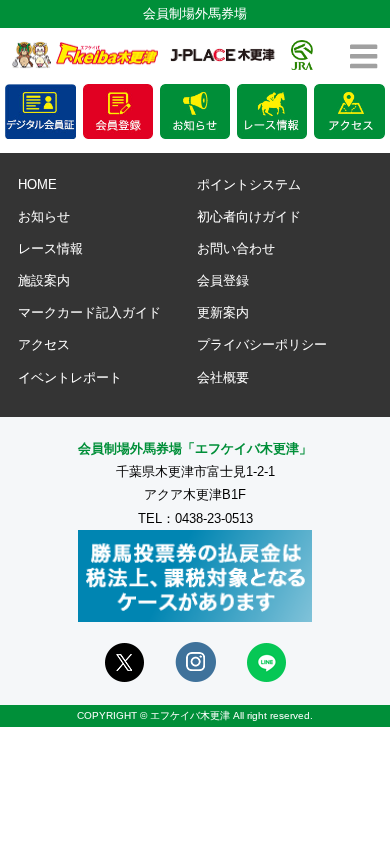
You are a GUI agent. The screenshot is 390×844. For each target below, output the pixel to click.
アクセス (44, 344)
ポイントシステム (249, 184)
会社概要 (223, 377)
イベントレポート (70, 377)
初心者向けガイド (249, 216)
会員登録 (223, 280)
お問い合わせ (236, 248)
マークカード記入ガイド (89, 312)
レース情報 (50, 248)
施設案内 (44, 280)
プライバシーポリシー (262, 344)
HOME (37, 184)
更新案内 (223, 312)
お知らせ (44, 216)
